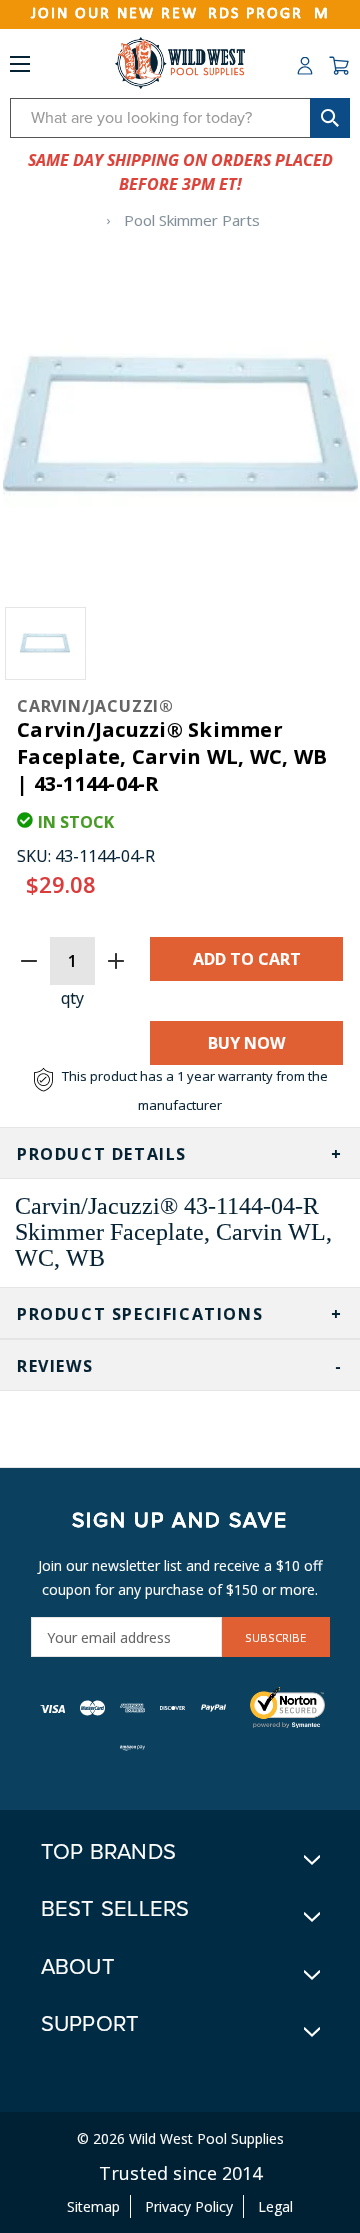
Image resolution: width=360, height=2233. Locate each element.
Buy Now (246, 1043)
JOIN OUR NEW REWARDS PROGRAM (180, 14)
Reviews (55, 1366)
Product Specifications (140, 1314)
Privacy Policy (189, 2206)
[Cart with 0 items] (339, 66)
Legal (275, 2206)
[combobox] (180, 118)
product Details (102, 1154)
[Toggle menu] (20, 68)
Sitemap (93, 2206)
